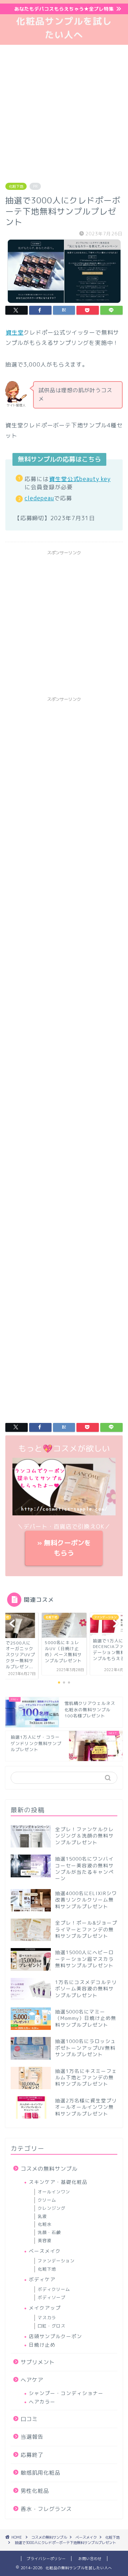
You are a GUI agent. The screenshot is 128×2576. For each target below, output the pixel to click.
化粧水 (45, 2224)
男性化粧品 (35, 2491)
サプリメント (38, 2362)
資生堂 (15, 332)
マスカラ (47, 2318)
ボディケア (42, 2279)
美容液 (45, 2241)
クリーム (47, 2200)
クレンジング (52, 2208)
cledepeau (39, 498)
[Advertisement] (64, 112)
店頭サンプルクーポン (55, 2336)
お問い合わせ (90, 2559)
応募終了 (32, 2455)
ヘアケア (32, 2380)
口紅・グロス (52, 2326)
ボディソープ (52, 2297)
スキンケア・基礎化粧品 (58, 2182)
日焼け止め (42, 2345)
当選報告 (32, 2437)
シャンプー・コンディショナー (66, 2393)
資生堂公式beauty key (80, 479)
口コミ (29, 2419)
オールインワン (54, 2192)
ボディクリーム (54, 2289)
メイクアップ (45, 2308)
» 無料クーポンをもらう (64, 1548)
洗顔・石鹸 (49, 2232)
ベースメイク (45, 2251)
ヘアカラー (42, 2402)
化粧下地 (16, 186)
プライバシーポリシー (46, 2559)
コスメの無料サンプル (49, 2169)
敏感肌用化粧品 (41, 2473)
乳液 (42, 2216)
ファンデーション (56, 2261)
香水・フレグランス (46, 2509)
